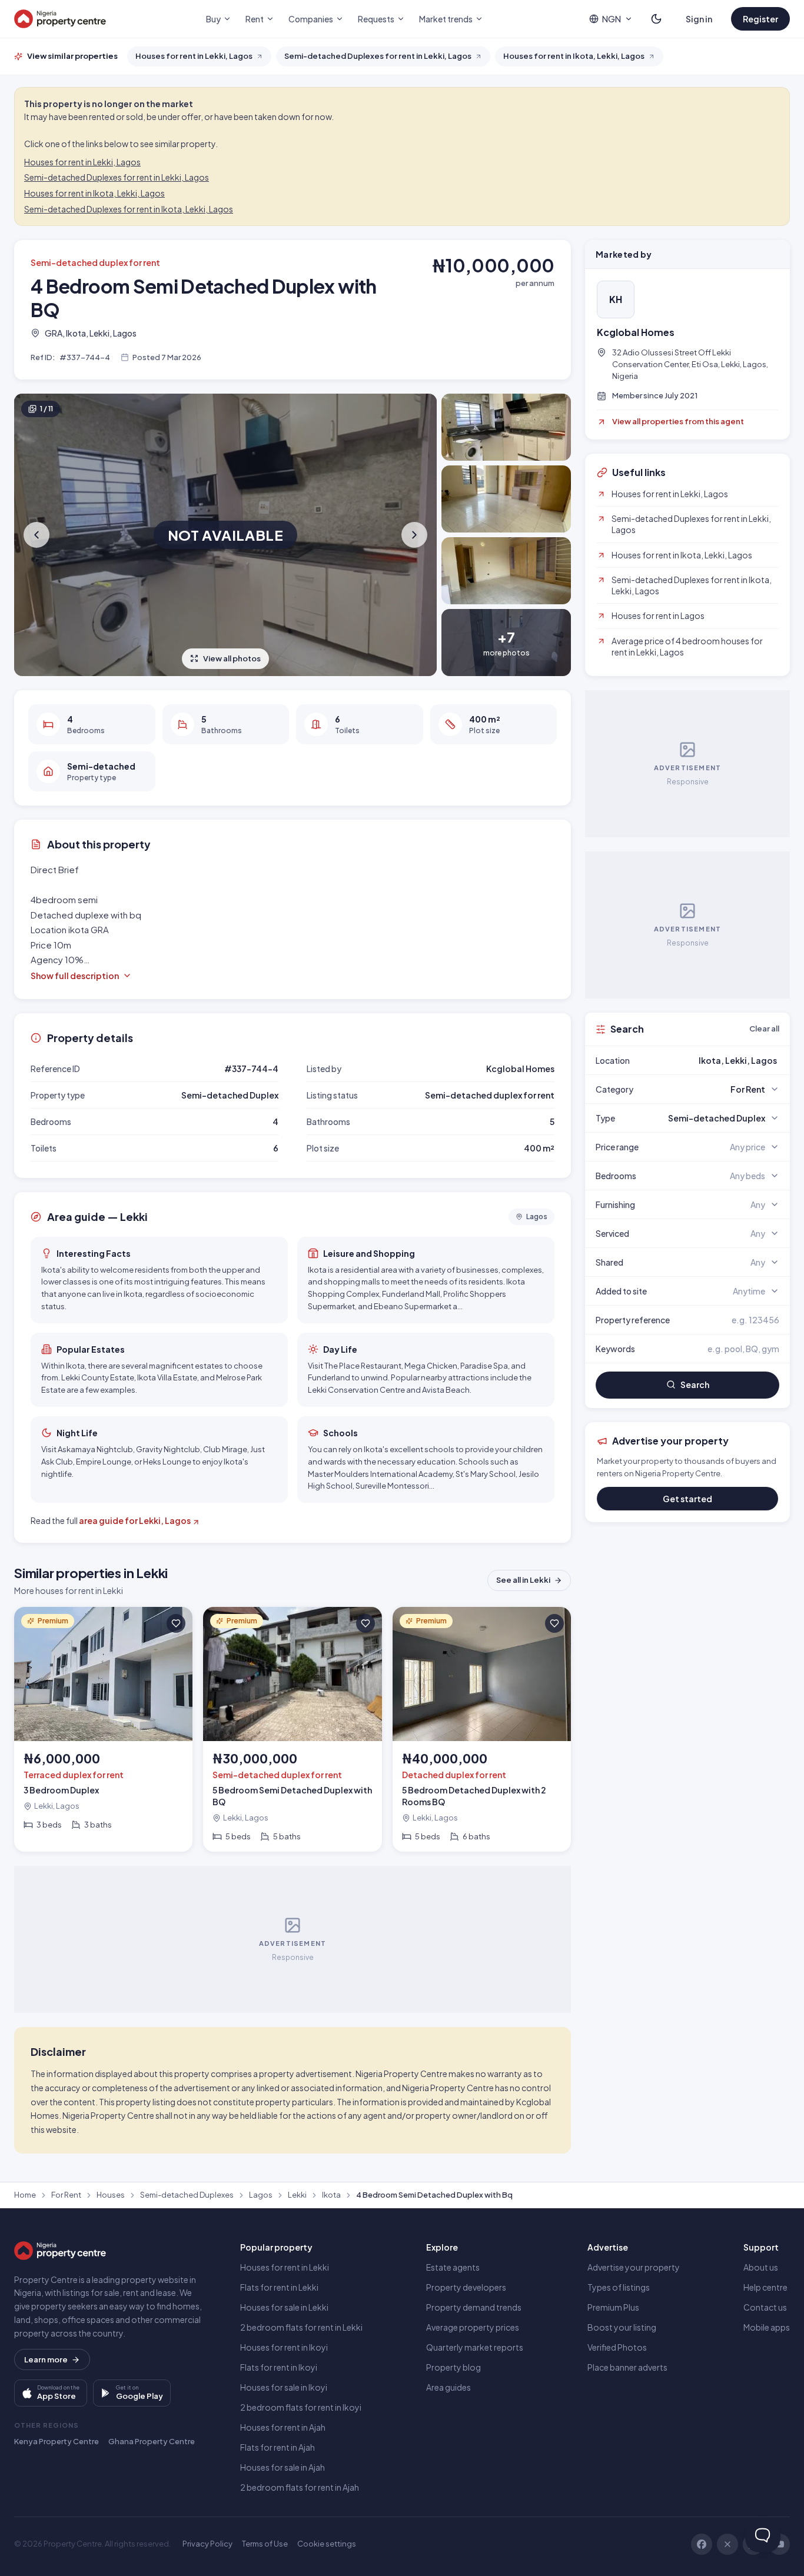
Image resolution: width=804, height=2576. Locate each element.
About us (761, 2267)
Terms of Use (265, 2544)
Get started (687, 1499)
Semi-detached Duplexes (187, 2195)
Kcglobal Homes (636, 332)
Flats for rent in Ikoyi (279, 2367)
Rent (255, 19)
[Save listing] (176, 1623)
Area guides (448, 2387)
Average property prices (473, 2327)
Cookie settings (327, 2544)
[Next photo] (413, 535)
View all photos (232, 658)
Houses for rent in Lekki (285, 2267)
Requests (376, 19)
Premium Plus (613, 2307)
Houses (111, 2195)
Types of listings (619, 2287)
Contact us (765, 2307)
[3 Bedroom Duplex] (103, 1729)
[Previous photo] (38, 535)
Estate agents (453, 2267)
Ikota (331, 2195)
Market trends (446, 19)
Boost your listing (622, 2327)
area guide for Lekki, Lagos (135, 1520)
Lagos (261, 2195)
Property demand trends (474, 2307)
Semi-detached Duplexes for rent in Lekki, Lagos (117, 177)
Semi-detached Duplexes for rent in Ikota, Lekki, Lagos (129, 209)
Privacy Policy (207, 2544)
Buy (213, 19)
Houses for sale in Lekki (284, 2307)
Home (25, 2195)
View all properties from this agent (678, 421)
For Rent (66, 2195)
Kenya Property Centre (57, 2441)
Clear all (764, 1029)
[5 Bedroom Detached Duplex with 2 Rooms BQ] (482, 1729)
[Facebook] (702, 2544)
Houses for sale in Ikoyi (284, 2387)
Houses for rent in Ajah (283, 2427)
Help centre (765, 2287)
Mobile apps (767, 2327)
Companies (311, 19)
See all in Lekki (523, 1580)
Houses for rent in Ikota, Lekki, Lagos (94, 193)
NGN (612, 19)
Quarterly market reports (475, 2347)
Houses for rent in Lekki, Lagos (82, 162)
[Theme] (656, 19)
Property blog (454, 2367)
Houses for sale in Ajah (283, 2467)
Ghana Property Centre (152, 2441)
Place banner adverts (627, 2367)
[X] (727, 2544)
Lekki (297, 2195)
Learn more (46, 2359)
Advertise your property (634, 2267)
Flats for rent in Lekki (279, 2287)
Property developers (466, 2287)
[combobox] (715, 1060)
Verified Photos (617, 2347)
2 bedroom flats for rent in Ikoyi (301, 2407)
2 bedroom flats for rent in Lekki (301, 2327)
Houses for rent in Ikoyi (284, 2347)
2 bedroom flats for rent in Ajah (300, 2487)
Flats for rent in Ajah (278, 2447)
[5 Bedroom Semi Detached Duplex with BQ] (292, 1729)
